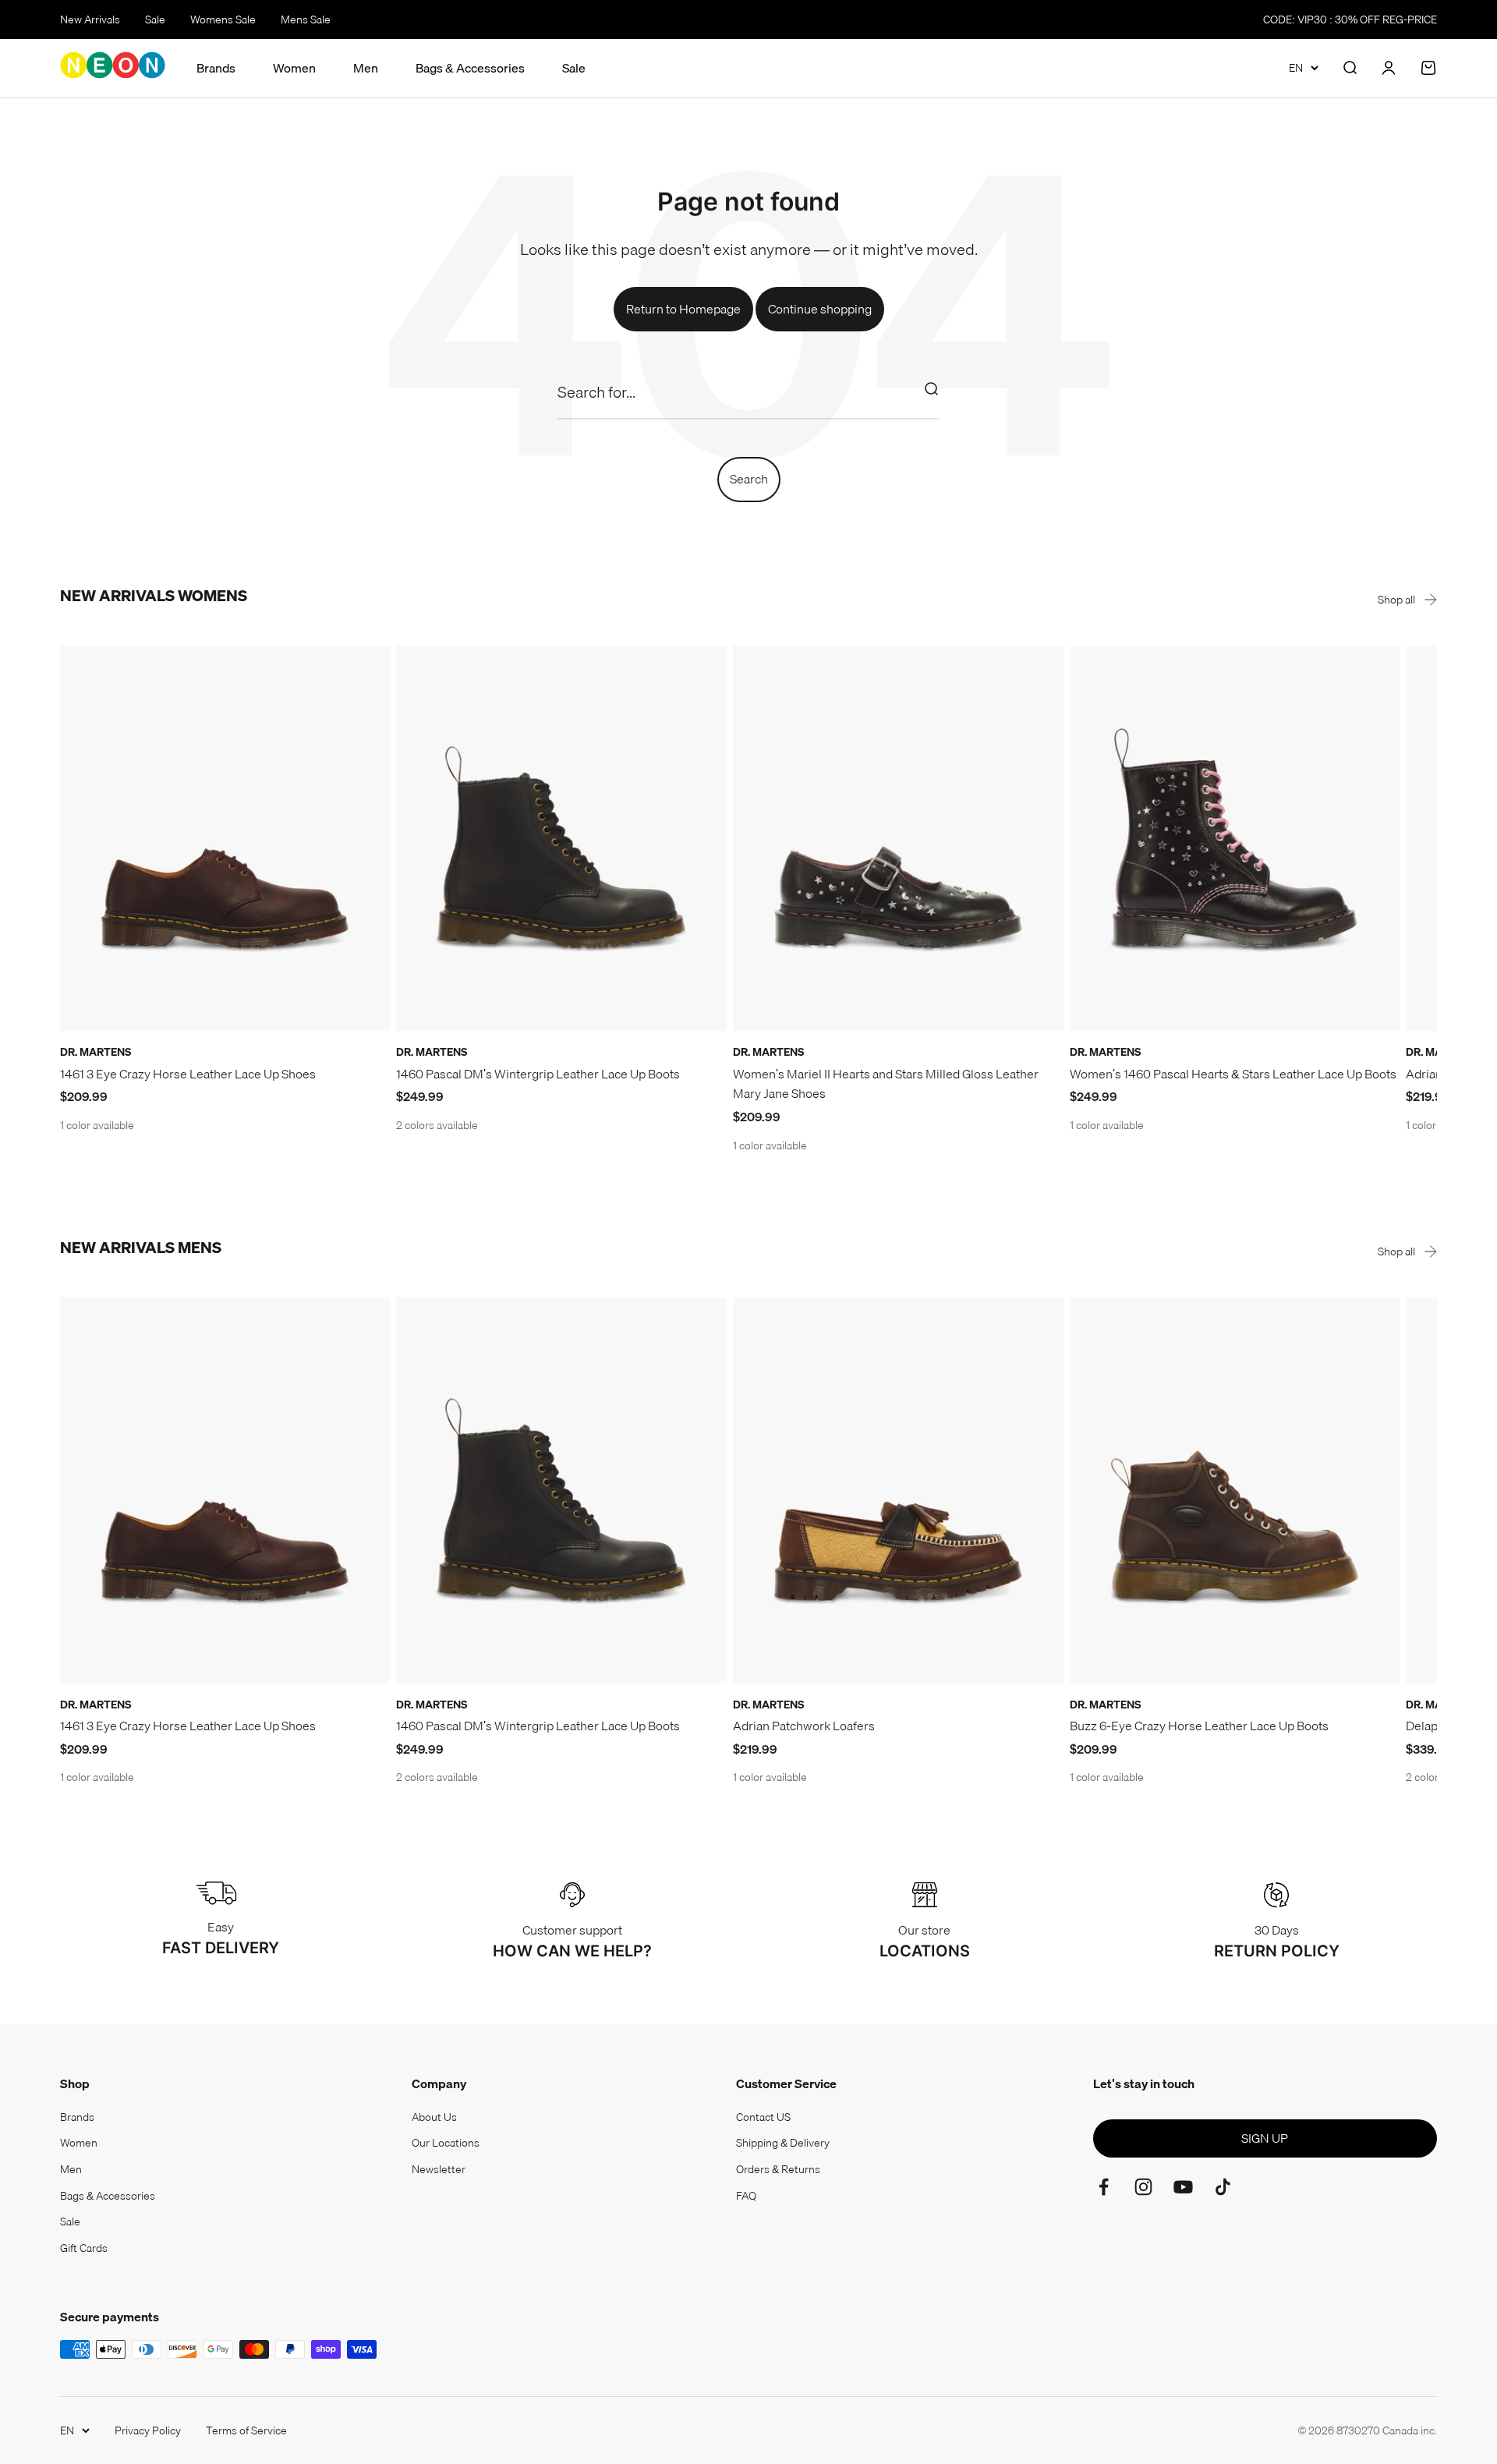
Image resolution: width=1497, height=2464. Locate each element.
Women (294, 68)
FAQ (746, 2196)
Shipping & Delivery (783, 2143)
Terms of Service (246, 2430)
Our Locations (446, 2143)
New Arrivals (90, 19)
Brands (216, 68)
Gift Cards (84, 2248)
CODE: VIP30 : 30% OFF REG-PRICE (1350, 19)
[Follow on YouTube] (1183, 2187)
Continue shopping (820, 309)
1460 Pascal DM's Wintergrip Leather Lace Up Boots (538, 1074)
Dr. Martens (96, 1052)
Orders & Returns (778, 2169)
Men (366, 68)
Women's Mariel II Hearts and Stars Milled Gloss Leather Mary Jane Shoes (886, 1084)
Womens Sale (223, 19)
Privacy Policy (148, 2430)
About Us (434, 2117)
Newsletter (439, 2169)
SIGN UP (1265, 2138)
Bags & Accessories (470, 68)
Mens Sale (306, 19)
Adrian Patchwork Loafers (804, 1726)
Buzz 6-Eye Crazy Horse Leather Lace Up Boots (1199, 1726)
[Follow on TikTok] (1223, 2187)
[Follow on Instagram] (1143, 2187)
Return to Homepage (683, 309)
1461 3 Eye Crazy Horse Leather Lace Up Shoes (188, 1074)
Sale (155, 19)
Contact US (763, 2117)
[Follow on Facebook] (1104, 2187)
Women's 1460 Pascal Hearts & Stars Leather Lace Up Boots (1233, 1074)
